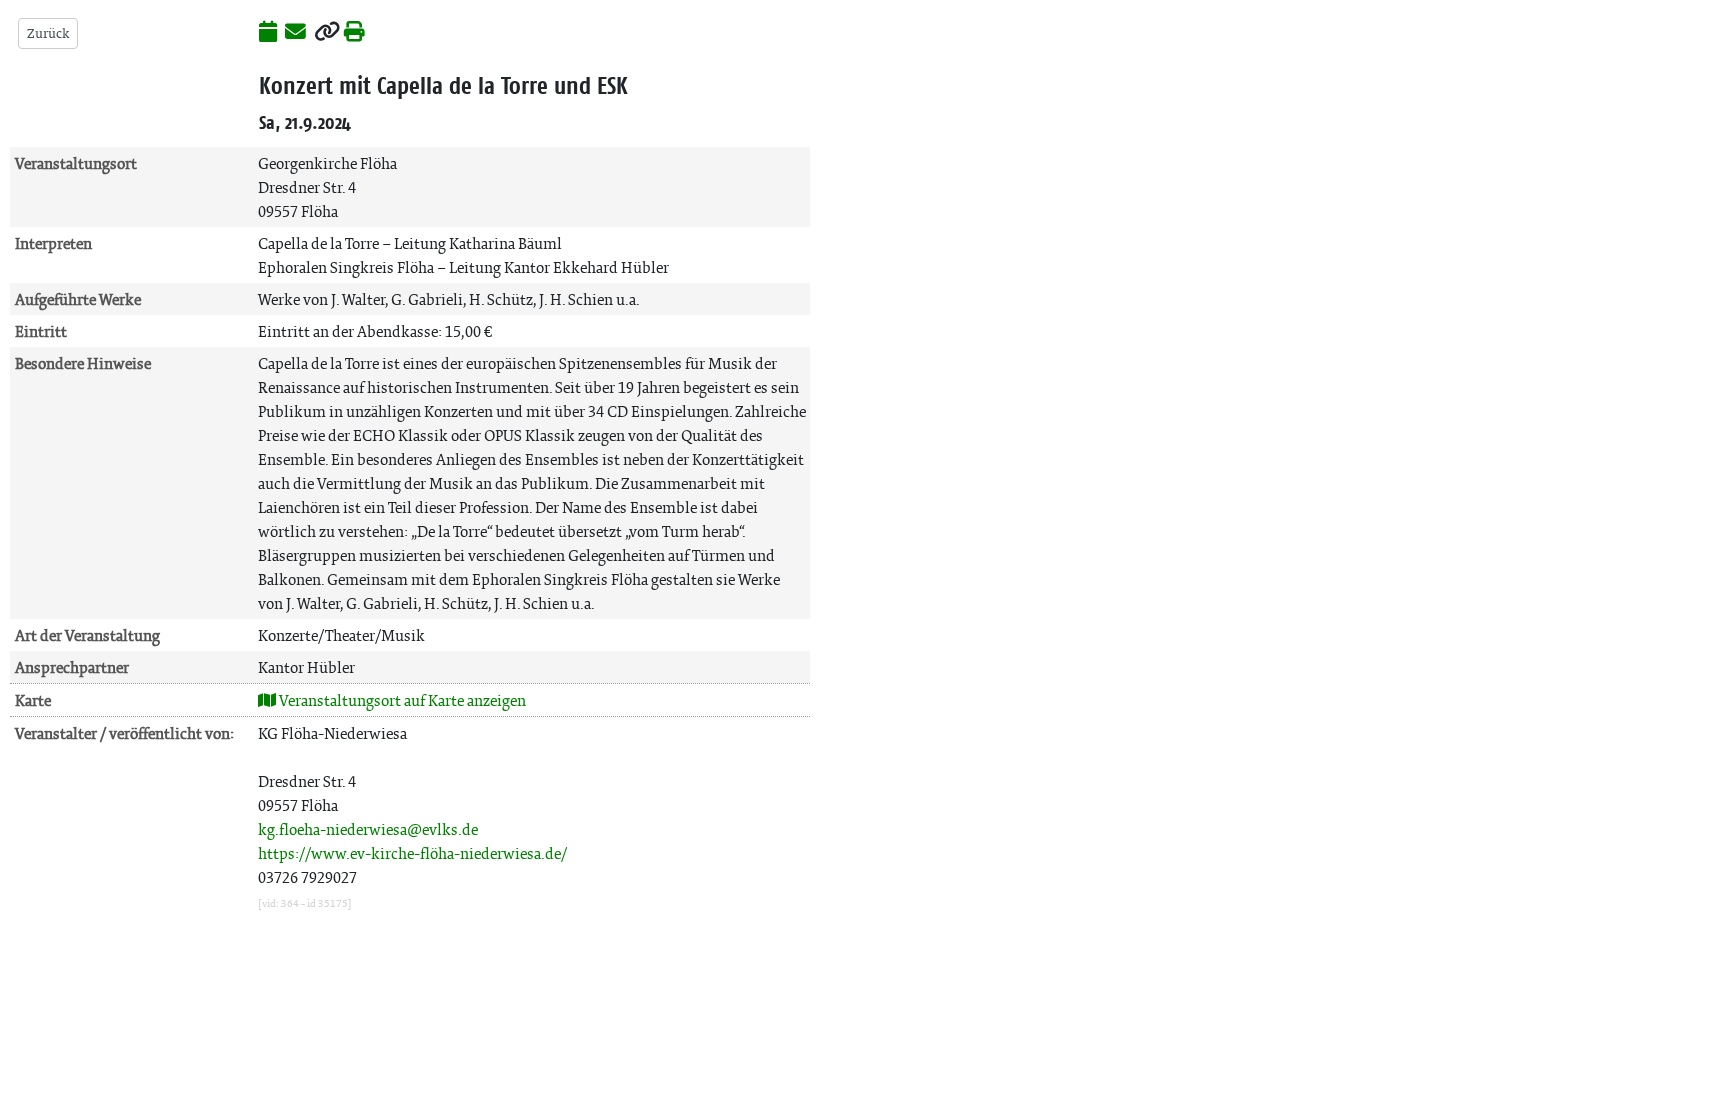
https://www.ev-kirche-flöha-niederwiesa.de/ (412, 853)
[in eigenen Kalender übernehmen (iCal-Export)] (268, 33)
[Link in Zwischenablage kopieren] (327, 33)
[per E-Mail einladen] (295, 33)
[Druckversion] (354, 33)
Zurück (48, 33)
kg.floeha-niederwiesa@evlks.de (368, 829)
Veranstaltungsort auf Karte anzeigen (401, 700)
